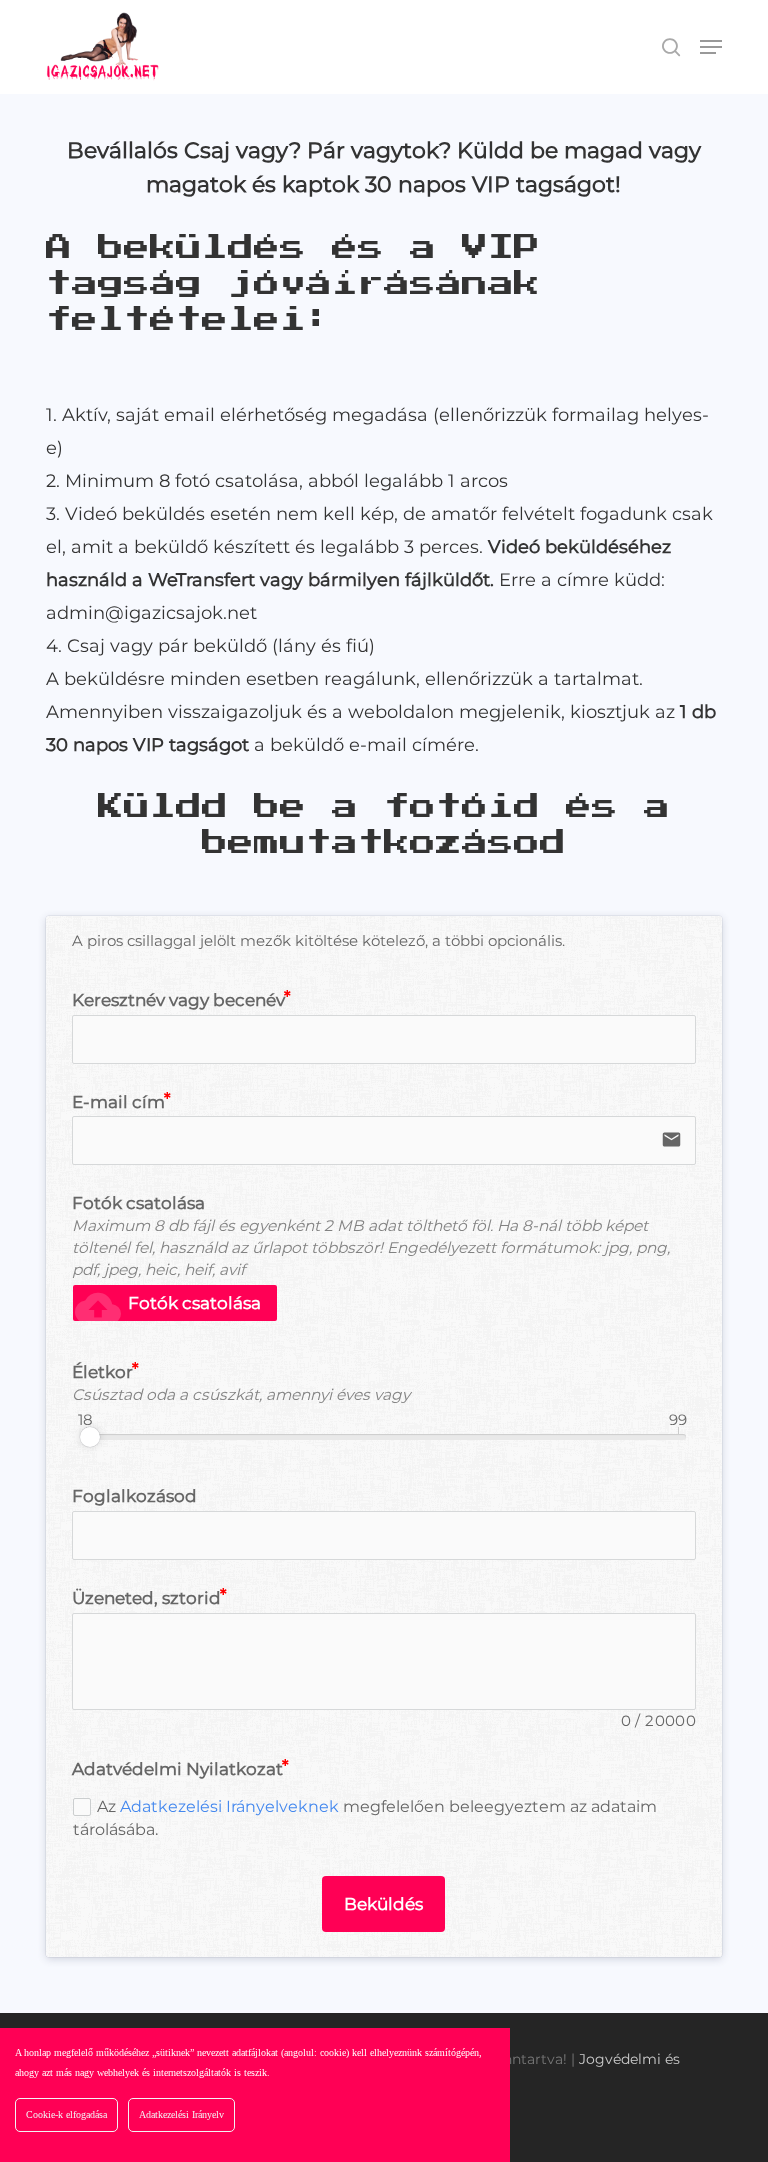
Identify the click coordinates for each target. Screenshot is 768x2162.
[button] (711, 47)
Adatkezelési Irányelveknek (229, 1806)
